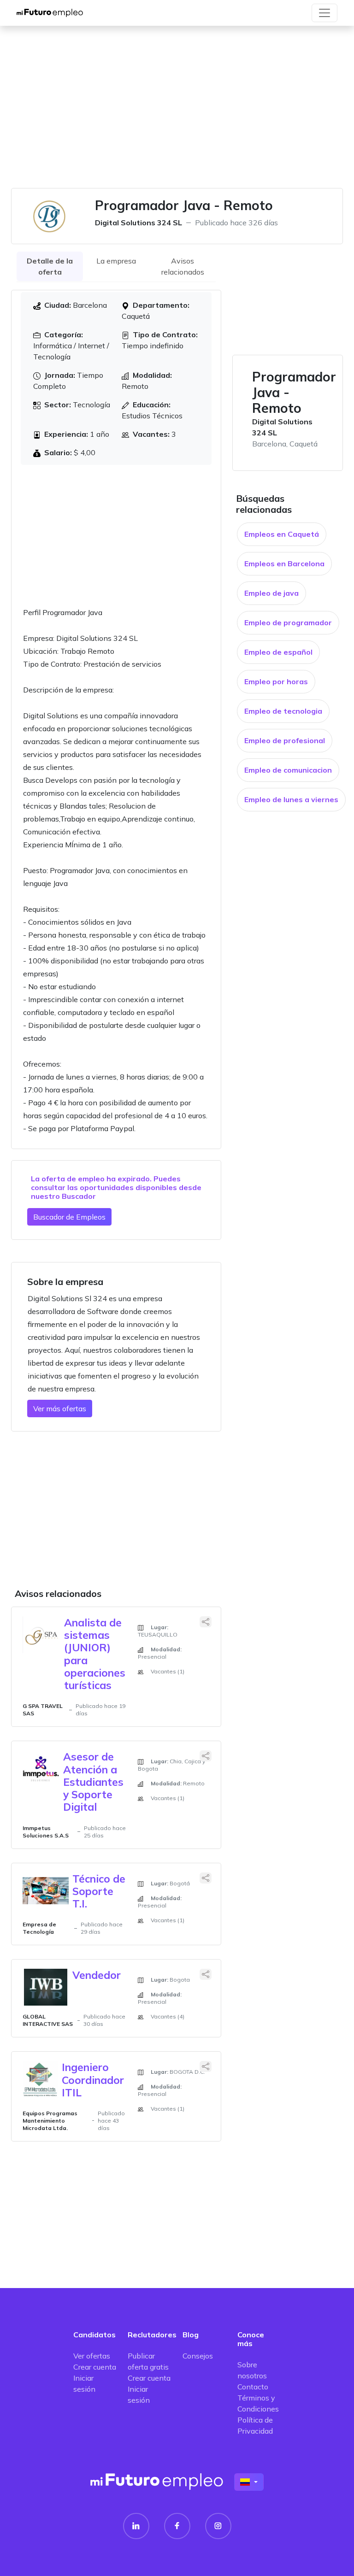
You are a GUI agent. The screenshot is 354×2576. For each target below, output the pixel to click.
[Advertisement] (177, 112)
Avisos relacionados (183, 266)
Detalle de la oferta (50, 266)
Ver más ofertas (60, 1408)
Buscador (79, 1196)
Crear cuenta (95, 2367)
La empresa (116, 261)
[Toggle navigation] (324, 13)
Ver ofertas (92, 2356)
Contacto (253, 2387)
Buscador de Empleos (69, 1217)
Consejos (198, 2356)
